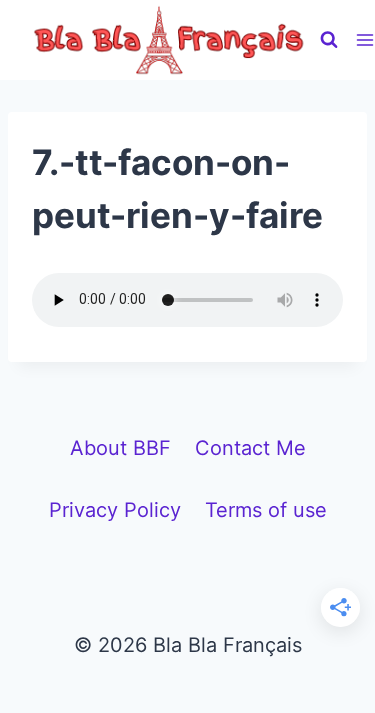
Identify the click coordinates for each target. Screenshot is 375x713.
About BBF (120, 448)
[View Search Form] (329, 40)
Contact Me (250, 448)
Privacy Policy (115, 510)
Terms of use (266, 510)
